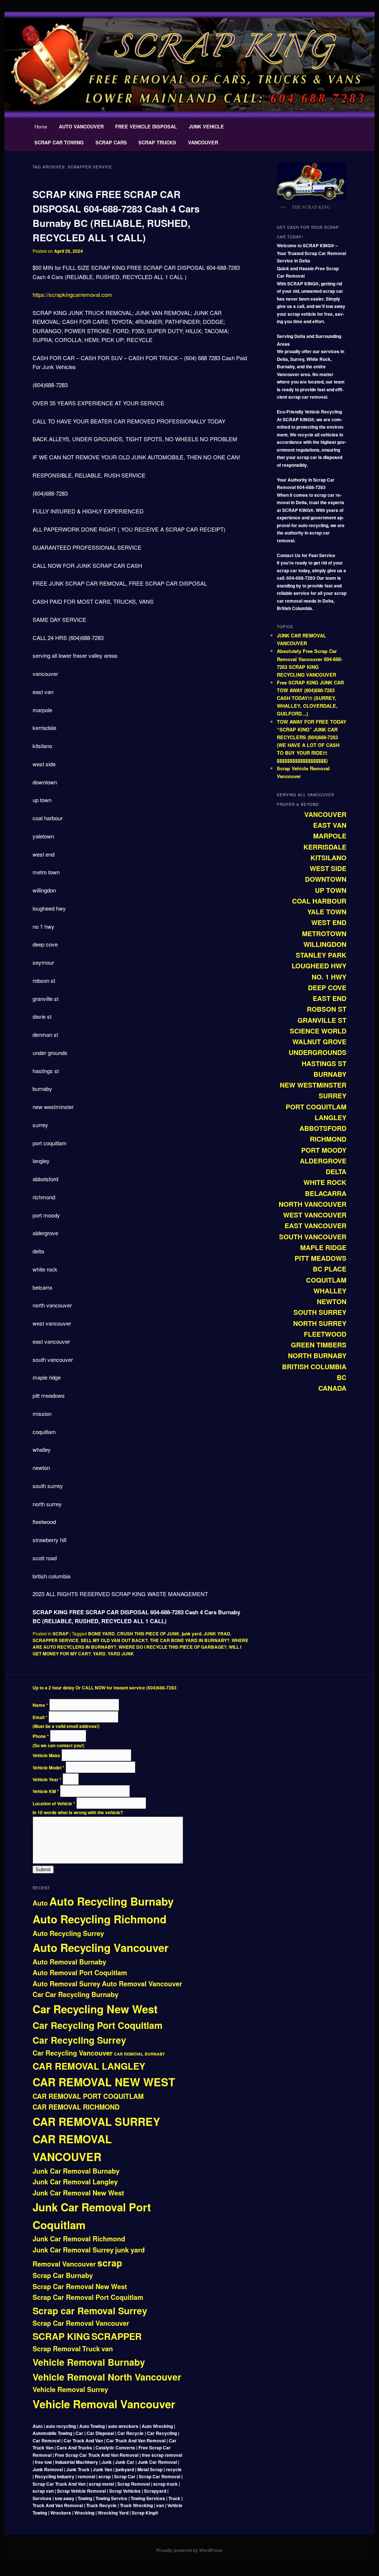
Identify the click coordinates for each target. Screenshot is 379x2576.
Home (41, 126)
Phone (41, 1736)
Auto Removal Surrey (66, 1984)
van (107, 2349)
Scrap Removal (57, 2349)
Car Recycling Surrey (79, 2040)
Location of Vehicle (54, 1803)
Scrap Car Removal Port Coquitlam (88, 2297)
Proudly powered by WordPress (189, 2550)
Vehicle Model (48, 1768)
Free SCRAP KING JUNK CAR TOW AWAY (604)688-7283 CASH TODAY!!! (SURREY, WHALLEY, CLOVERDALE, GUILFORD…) (310, 698)
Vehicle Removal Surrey (70, 2389)
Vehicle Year (47, 1779)
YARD (99, 1654)
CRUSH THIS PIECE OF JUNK (148, 1634)
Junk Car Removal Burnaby (76, 2171)
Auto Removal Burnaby (69, 1962)
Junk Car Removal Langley (75, 2182)
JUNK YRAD (217, 1634)
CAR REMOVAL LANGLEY (89, 2066)
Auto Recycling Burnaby (111, 1901)
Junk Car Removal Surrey (73, 2250)
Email (40, 1717)
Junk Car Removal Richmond (79, 2239)
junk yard (192, 1634)
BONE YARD (101, 1634)
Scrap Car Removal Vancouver (81, 2323)
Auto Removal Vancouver (142, 1984)
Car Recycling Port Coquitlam (98, 2025)
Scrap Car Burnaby (63, 2275)
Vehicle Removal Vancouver (104, 2404)
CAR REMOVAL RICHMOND (76, 2107)
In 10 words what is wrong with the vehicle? (78, 1812)
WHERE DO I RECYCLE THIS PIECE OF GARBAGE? (172, 1647)
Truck (91, 2349)
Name (40, 1705)
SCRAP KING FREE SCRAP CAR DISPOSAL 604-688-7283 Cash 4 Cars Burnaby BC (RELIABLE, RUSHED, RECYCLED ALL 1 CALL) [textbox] (136, 1617)
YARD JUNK (121, 1654)
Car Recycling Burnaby (82, 1994)
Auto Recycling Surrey (68, 1933)
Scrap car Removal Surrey (90, 2311)
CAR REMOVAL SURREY (96, 2121)
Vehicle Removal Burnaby (89, 2362)
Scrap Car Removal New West (80, 2287)
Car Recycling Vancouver (73, 2053)
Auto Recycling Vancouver (100, 1947)
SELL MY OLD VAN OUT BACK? (114, 1640)
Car (38, 1994)
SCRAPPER (117, 2336)
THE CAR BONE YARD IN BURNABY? (190, 1640)
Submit (43, 1870)
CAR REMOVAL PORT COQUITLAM (88, 2096)
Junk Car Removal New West (78, 2193)
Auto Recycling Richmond (100, 1919)
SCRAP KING (61, 2336)
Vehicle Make (47, 1755)
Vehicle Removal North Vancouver (107, 2377)
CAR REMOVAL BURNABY (139, 2054)
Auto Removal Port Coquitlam (80, 1973)
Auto (40, 1903)
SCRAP (61, 1634)
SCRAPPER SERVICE (56, 1640)
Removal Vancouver (64, 2264)
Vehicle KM (46, 1791)
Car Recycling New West (95, 2009)
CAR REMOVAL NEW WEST (104, 2082)
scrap (110, 2263)
